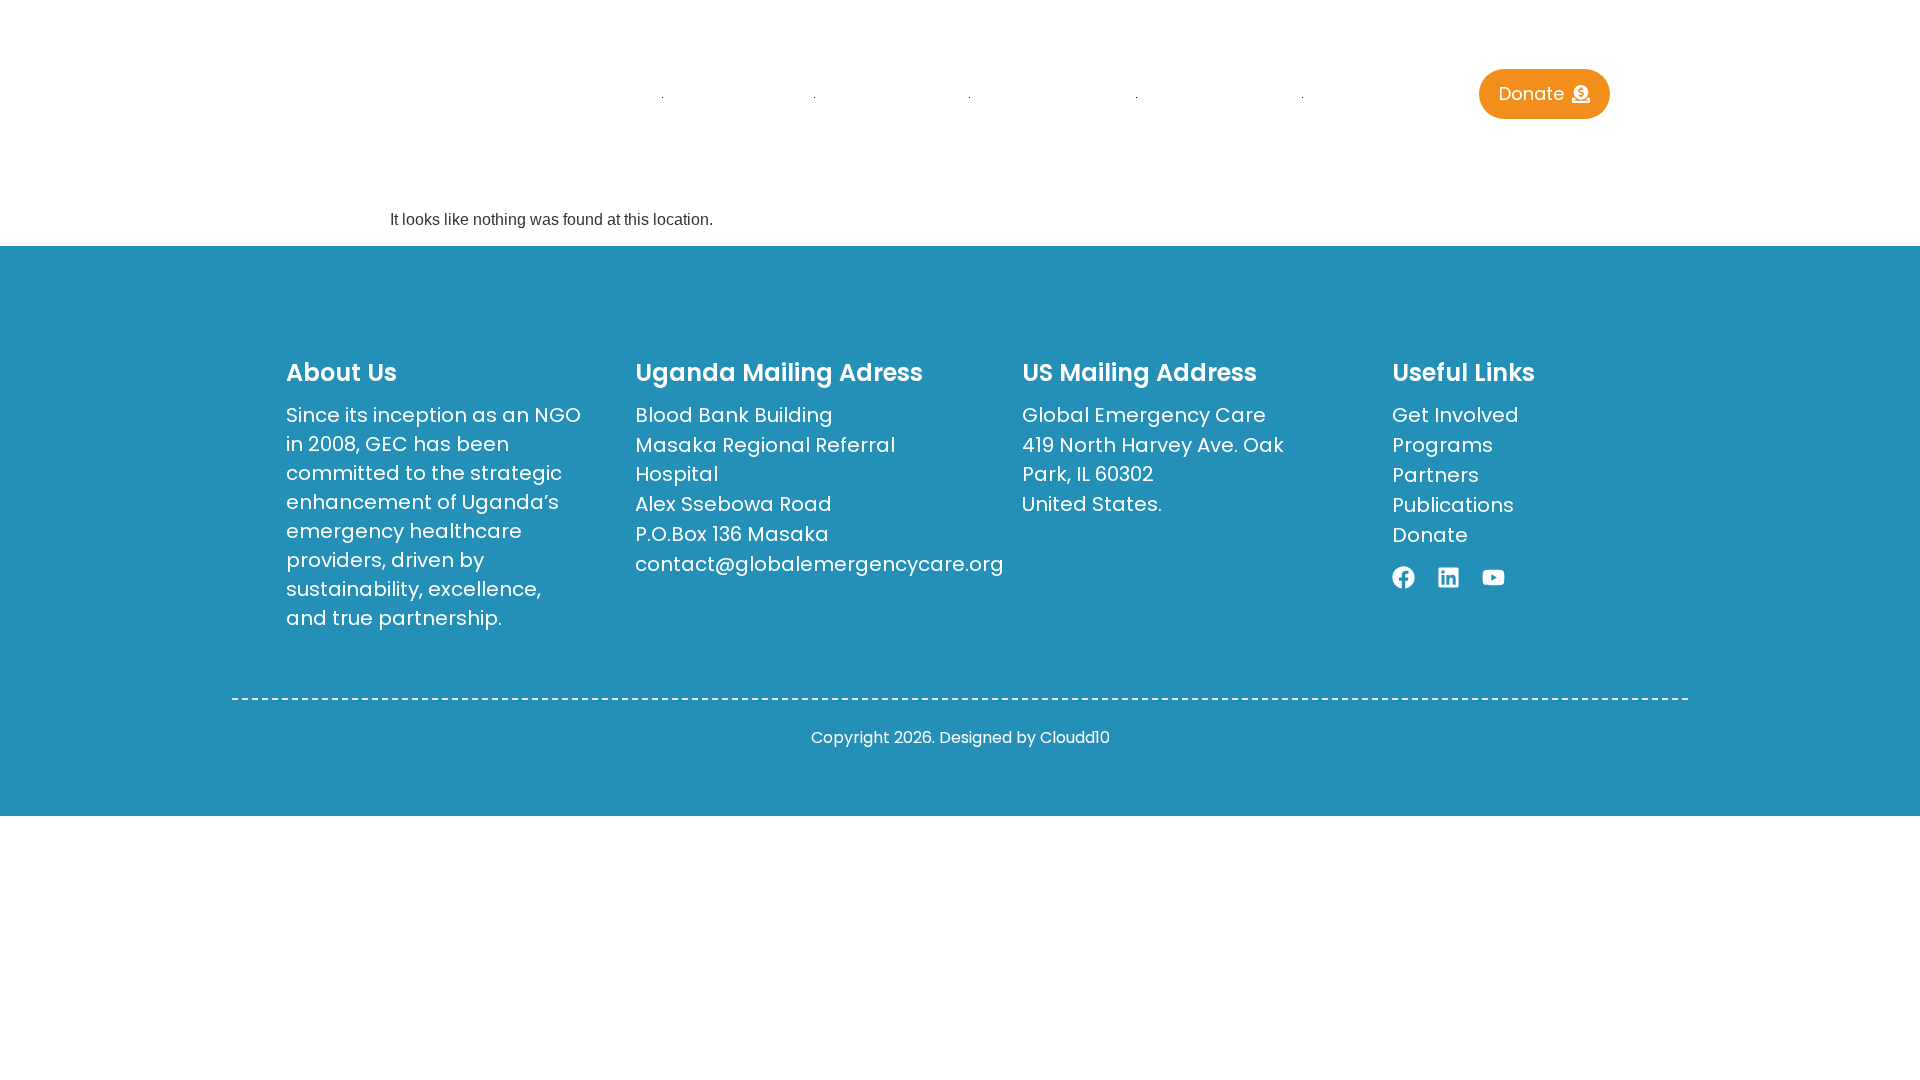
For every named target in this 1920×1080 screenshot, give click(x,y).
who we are (738, 97)
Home (619, 97)
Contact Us (1380, 97)
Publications (1052, 97)
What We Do (891, 97)
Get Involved (1219, 97)
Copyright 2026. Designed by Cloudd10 (960, 737)
